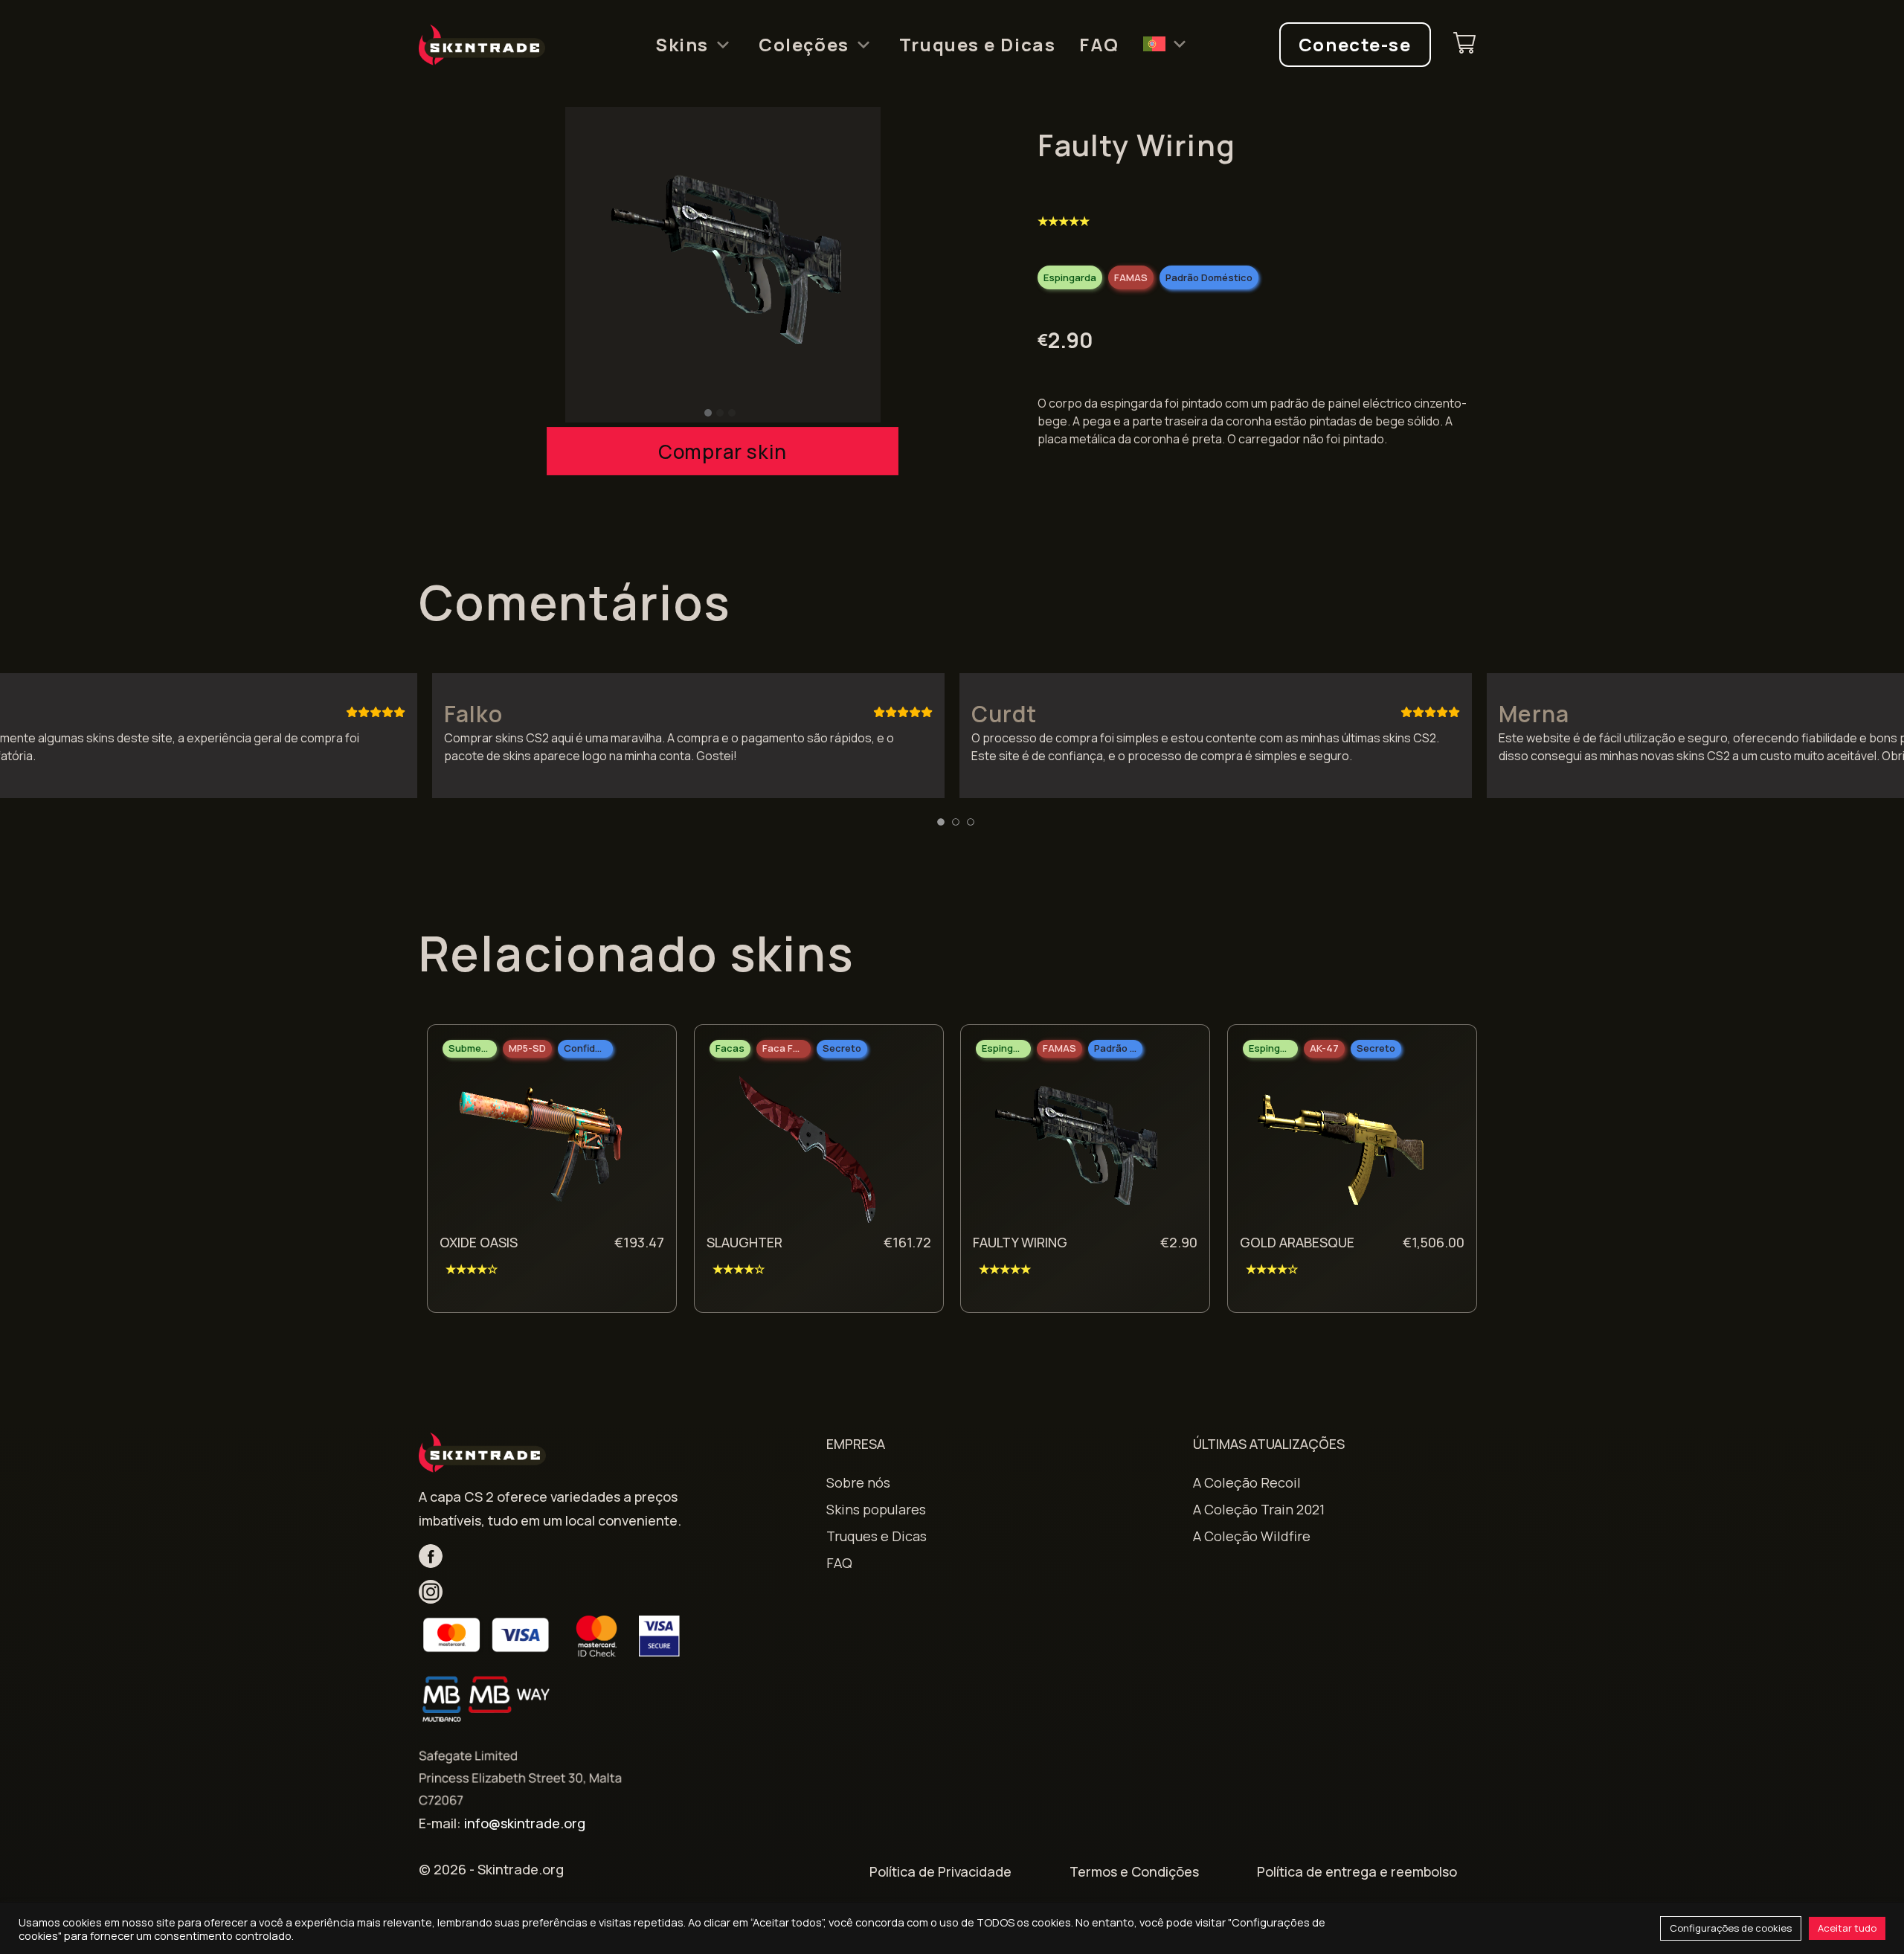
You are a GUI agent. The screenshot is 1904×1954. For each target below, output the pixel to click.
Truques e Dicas (977, 45)
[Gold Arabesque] (1341, 1149)
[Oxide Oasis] (541, 1149)
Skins (682, 45)
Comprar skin (723, 451)
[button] (708, 413)
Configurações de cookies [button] (1731, 1928)
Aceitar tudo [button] (1847, 1928)
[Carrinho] (1464, 45)
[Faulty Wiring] (1074, 1149)
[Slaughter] (808, 1149)
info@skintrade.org (525, 1823)
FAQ (1099, 45)
